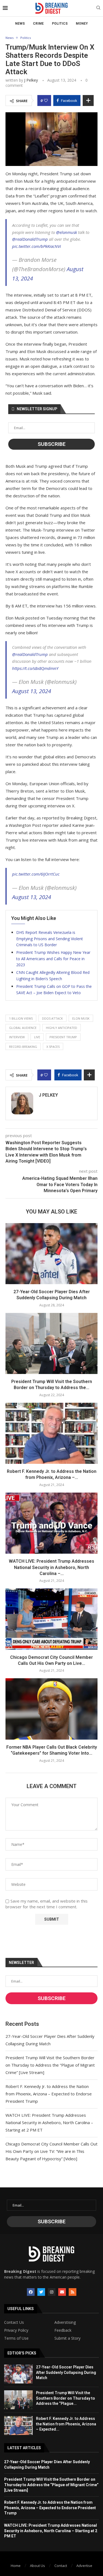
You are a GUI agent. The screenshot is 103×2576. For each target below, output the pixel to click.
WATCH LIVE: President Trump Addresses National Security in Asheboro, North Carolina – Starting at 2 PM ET (49, 2122)
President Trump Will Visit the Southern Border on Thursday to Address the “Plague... (66, 2398)
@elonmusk (66, 232)
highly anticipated (62, 1028)
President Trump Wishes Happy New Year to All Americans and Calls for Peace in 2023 (53, 959)
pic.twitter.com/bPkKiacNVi (37, 246)
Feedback (63, 2330)
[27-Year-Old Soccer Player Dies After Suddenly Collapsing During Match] (51, 1254)
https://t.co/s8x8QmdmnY (35, 668)
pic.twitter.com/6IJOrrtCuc (36, 874)
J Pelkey (31, 80)
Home (16, 2566)
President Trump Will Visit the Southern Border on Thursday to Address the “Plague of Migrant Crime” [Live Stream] (50, 2065)
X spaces (53, 1047)
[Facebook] (31, 2292)
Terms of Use (16, 2338)
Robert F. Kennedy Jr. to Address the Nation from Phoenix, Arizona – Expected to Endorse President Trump (49, 2094)
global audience (23, 1028)
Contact (61, 2566)
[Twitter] (41, 2292)
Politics (60, 24)
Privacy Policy (16, 2330)
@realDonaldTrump (30, 239)
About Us (37, 2566)
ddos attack (52, 1018)
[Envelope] (62, 2292)
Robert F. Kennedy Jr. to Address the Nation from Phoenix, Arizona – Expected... (66, 2424)
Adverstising (65, 2322)
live (37, 1037)
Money (82, 24)
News (20, 24)
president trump (63, 1037)
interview (17, 1037)
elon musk (81, 1018)
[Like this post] (46, 101)
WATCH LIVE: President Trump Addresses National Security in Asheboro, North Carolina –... (51, 1567)
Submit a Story (67, 2338)
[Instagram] (52, 2292)
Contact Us (14, 2322)
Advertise (84, 2566)
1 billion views (21, 1018)
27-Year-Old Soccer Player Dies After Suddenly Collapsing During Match (66, 2372)
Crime (38, 24)
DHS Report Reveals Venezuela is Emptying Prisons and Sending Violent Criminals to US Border (50, 939)
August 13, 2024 (32, 691)
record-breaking (23, 1047)
